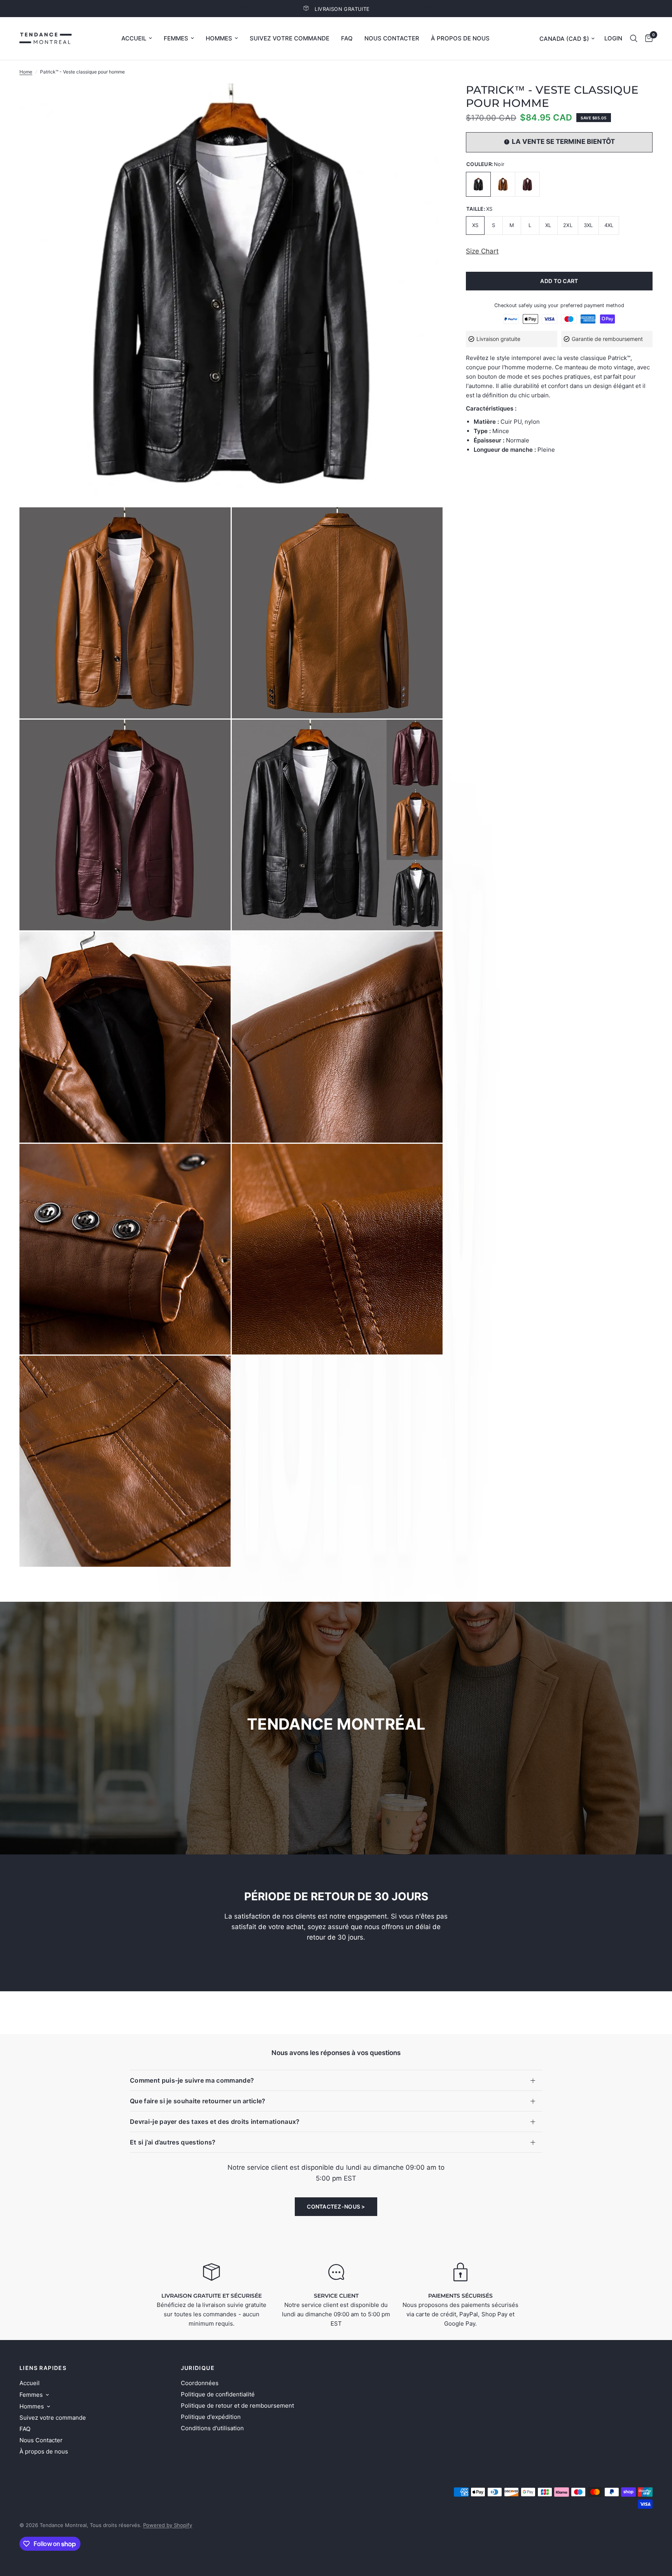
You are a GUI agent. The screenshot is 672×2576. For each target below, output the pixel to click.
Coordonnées (200, 2383)
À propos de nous (460, 38)
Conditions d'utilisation (212, 2428)
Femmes (176, 38)
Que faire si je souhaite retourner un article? (198, 2101)
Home (26, 72)
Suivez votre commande (290, 38)
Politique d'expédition (211, 2417)
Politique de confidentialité (218, 2394)
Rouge (527, 184)
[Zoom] (426, 100)
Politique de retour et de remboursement (237, 2406)
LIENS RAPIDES (43, 2368)
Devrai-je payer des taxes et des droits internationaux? (215, 2122)
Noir (478, 184)
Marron (503, 184)
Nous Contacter (392, 38)
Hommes (219, 38)
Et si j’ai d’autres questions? (173, 2142)
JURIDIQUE (198, 2368)
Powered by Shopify (168, 2525)
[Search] (634, 38)
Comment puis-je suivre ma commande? (192, 2080)
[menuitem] (137, 38)
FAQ (347, 38)
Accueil (134, 38)
